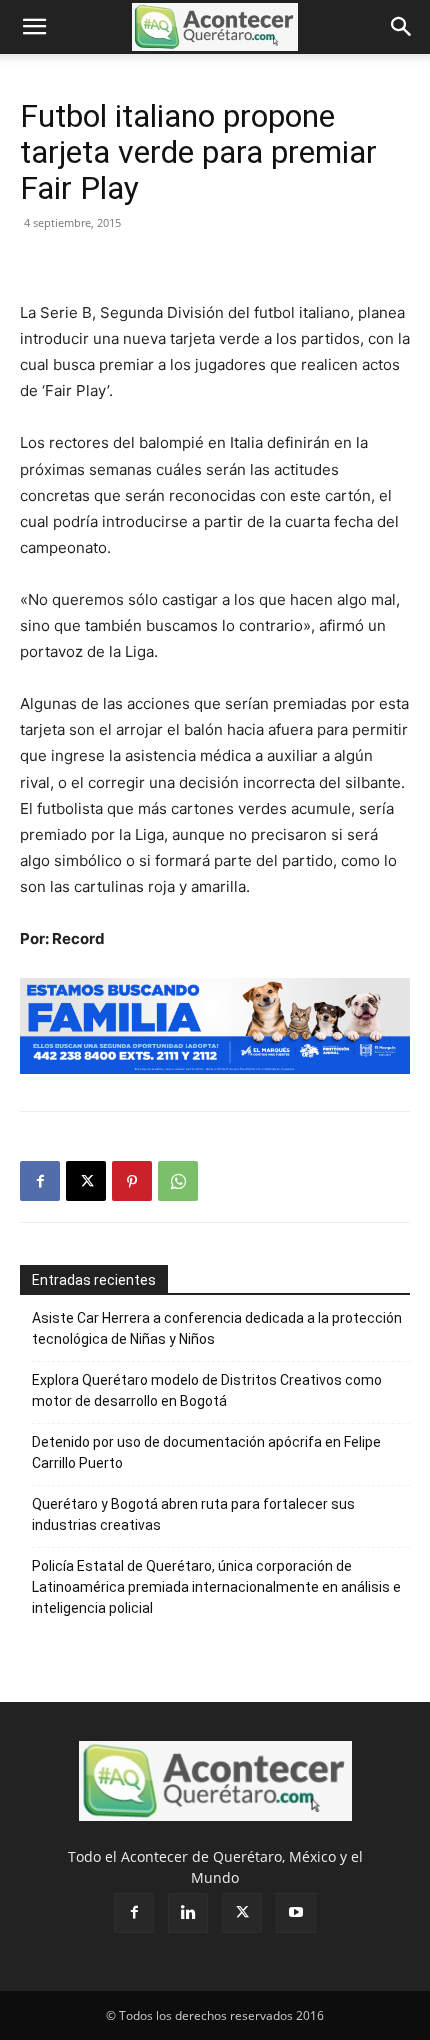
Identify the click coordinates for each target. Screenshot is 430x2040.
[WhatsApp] (178, 1181)
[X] (86, 1181)
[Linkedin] (188, 1913)
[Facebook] (40, 1181)
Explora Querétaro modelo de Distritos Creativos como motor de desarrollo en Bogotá (207, 1390)
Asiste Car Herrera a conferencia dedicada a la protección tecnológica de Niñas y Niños (217, 1328)
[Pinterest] (132, 1181)
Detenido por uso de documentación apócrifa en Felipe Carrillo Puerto (206, 1452)
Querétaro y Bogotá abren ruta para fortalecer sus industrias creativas (193, 1514)
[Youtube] (296, 1913)
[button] (34, 27)
